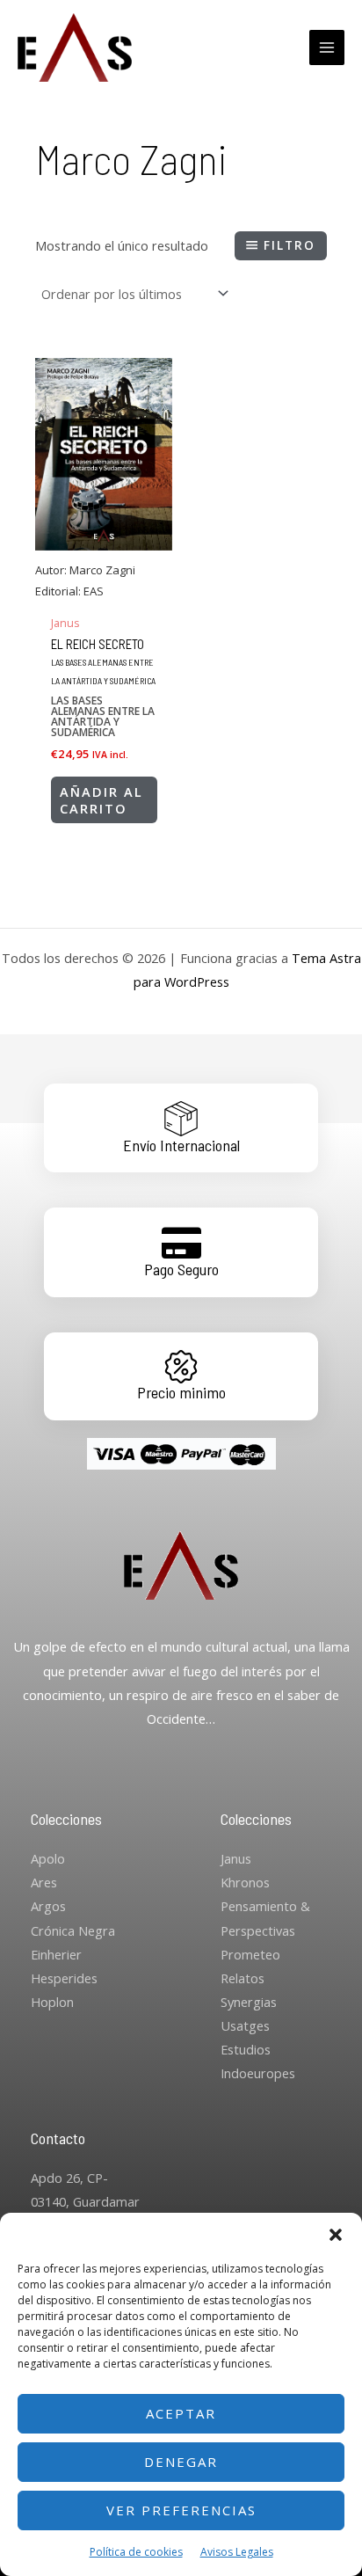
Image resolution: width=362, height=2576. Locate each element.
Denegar (181, 2462)
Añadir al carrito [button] (101, 800)
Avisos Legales (237, 2552)
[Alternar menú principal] (327, 47)
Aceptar (181, 2413)
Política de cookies (136, 2552)
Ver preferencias (181, 2510)
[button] (336, 2235)
